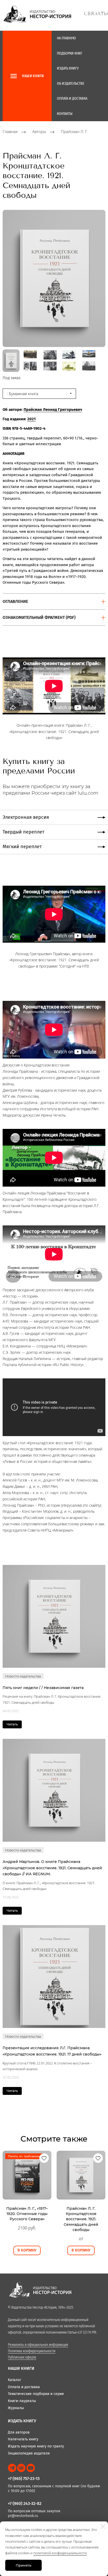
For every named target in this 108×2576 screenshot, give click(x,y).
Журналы (16, 2408)
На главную (66, 38)
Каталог (15, 2380)
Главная (10, 132)
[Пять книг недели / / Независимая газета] (54, 1616)
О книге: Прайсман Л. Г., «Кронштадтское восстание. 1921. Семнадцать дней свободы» (49, 1886)
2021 (31, 419)
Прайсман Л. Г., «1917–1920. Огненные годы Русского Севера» (27, 2214)
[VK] (21, 2468)
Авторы (39, 132)
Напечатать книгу (23, 2439)
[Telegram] (12, 2468)
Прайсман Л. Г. (75, 132)
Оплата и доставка (72, 99)
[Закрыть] (103, 2526)
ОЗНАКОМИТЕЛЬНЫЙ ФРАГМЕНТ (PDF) (39, 617)
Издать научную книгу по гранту (36, 2446)
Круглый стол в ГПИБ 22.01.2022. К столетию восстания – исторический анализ (47, 2066)
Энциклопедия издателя (29, 2453)
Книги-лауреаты (22, 2401)
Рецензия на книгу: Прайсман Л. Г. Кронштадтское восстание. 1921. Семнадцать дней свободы (52, 1699)
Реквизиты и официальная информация (38, 2345)
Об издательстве (71, 84)
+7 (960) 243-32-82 (25, 2503)
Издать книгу (68, 68)
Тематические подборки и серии (36, 2394)
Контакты (65, 114)
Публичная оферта (22, 2357)
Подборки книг (70, 53)
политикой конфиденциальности (60, 2553)
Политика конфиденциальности (32, 2351)
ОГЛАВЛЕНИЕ (15, 601)
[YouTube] (31, 2468)
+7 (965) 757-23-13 (24, 2479)
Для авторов (19, 2432)
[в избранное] (44, 2158)
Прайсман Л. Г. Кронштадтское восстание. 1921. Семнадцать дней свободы (81, 2219)
